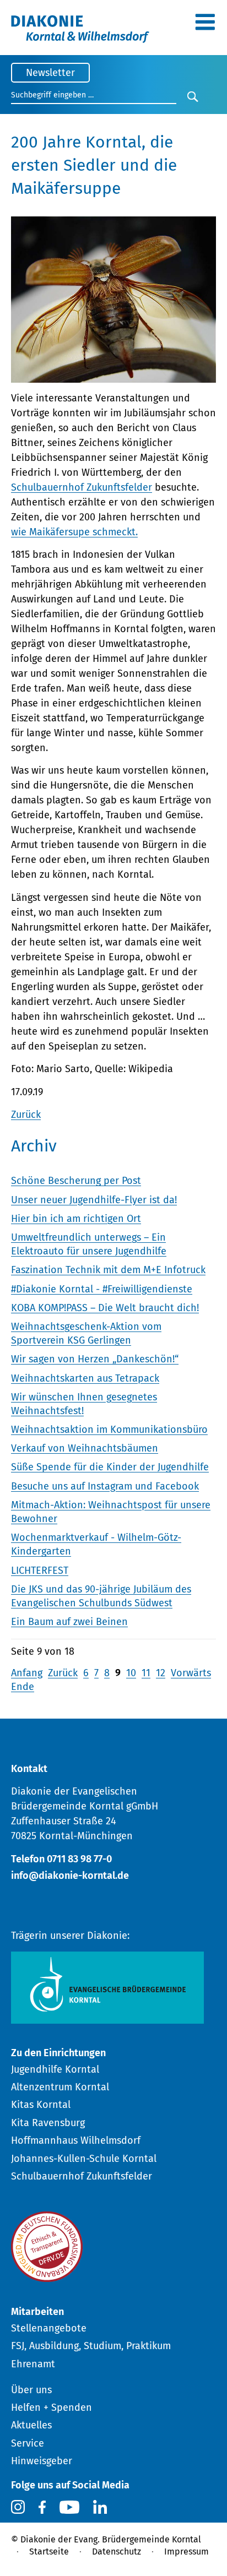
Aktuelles (31, 2425)
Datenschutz (117, 2551)
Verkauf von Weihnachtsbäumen (85, 1448)
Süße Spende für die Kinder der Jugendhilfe (110, 1467)
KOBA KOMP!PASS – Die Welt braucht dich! (105, 1308)
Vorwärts (191, 1673)
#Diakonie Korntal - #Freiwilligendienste (102, 1289)
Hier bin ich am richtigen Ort (76, 1219)
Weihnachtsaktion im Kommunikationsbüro (109, 1430)
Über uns (31, 2390)
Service (28, 2443)
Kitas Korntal (41, 2105)
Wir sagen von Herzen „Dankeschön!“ (95, 1359)
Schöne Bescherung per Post (76, 1181)
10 (131, 1673)
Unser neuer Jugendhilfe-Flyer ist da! (94, 1200)
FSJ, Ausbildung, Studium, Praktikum (91, 2346)
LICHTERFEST (40, 1570)
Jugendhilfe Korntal (55, 2069)
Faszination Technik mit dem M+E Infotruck (108, 1270)
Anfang (27, 1673)
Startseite (49, 2551)
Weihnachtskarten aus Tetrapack (85, 1378)
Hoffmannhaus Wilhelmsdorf (76, 2140)
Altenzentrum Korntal (60, 2087)
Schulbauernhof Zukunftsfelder (82, 487)
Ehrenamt (33, 2364)
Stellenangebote (49, 2328)
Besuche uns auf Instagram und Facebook (105, 1486)
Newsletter (50, 73)
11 (146, 1673)
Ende (23, 1687)
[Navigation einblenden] (205, 26)
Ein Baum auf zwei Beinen (69, 1622)
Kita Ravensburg (48, 2123)
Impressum (187, 2551)
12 (161, 1673)
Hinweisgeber (42, 2461)
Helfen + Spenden (52, 2407)
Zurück (26, 1115)
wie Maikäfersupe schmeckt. (74, 532)
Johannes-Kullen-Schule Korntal (84, 2159)
